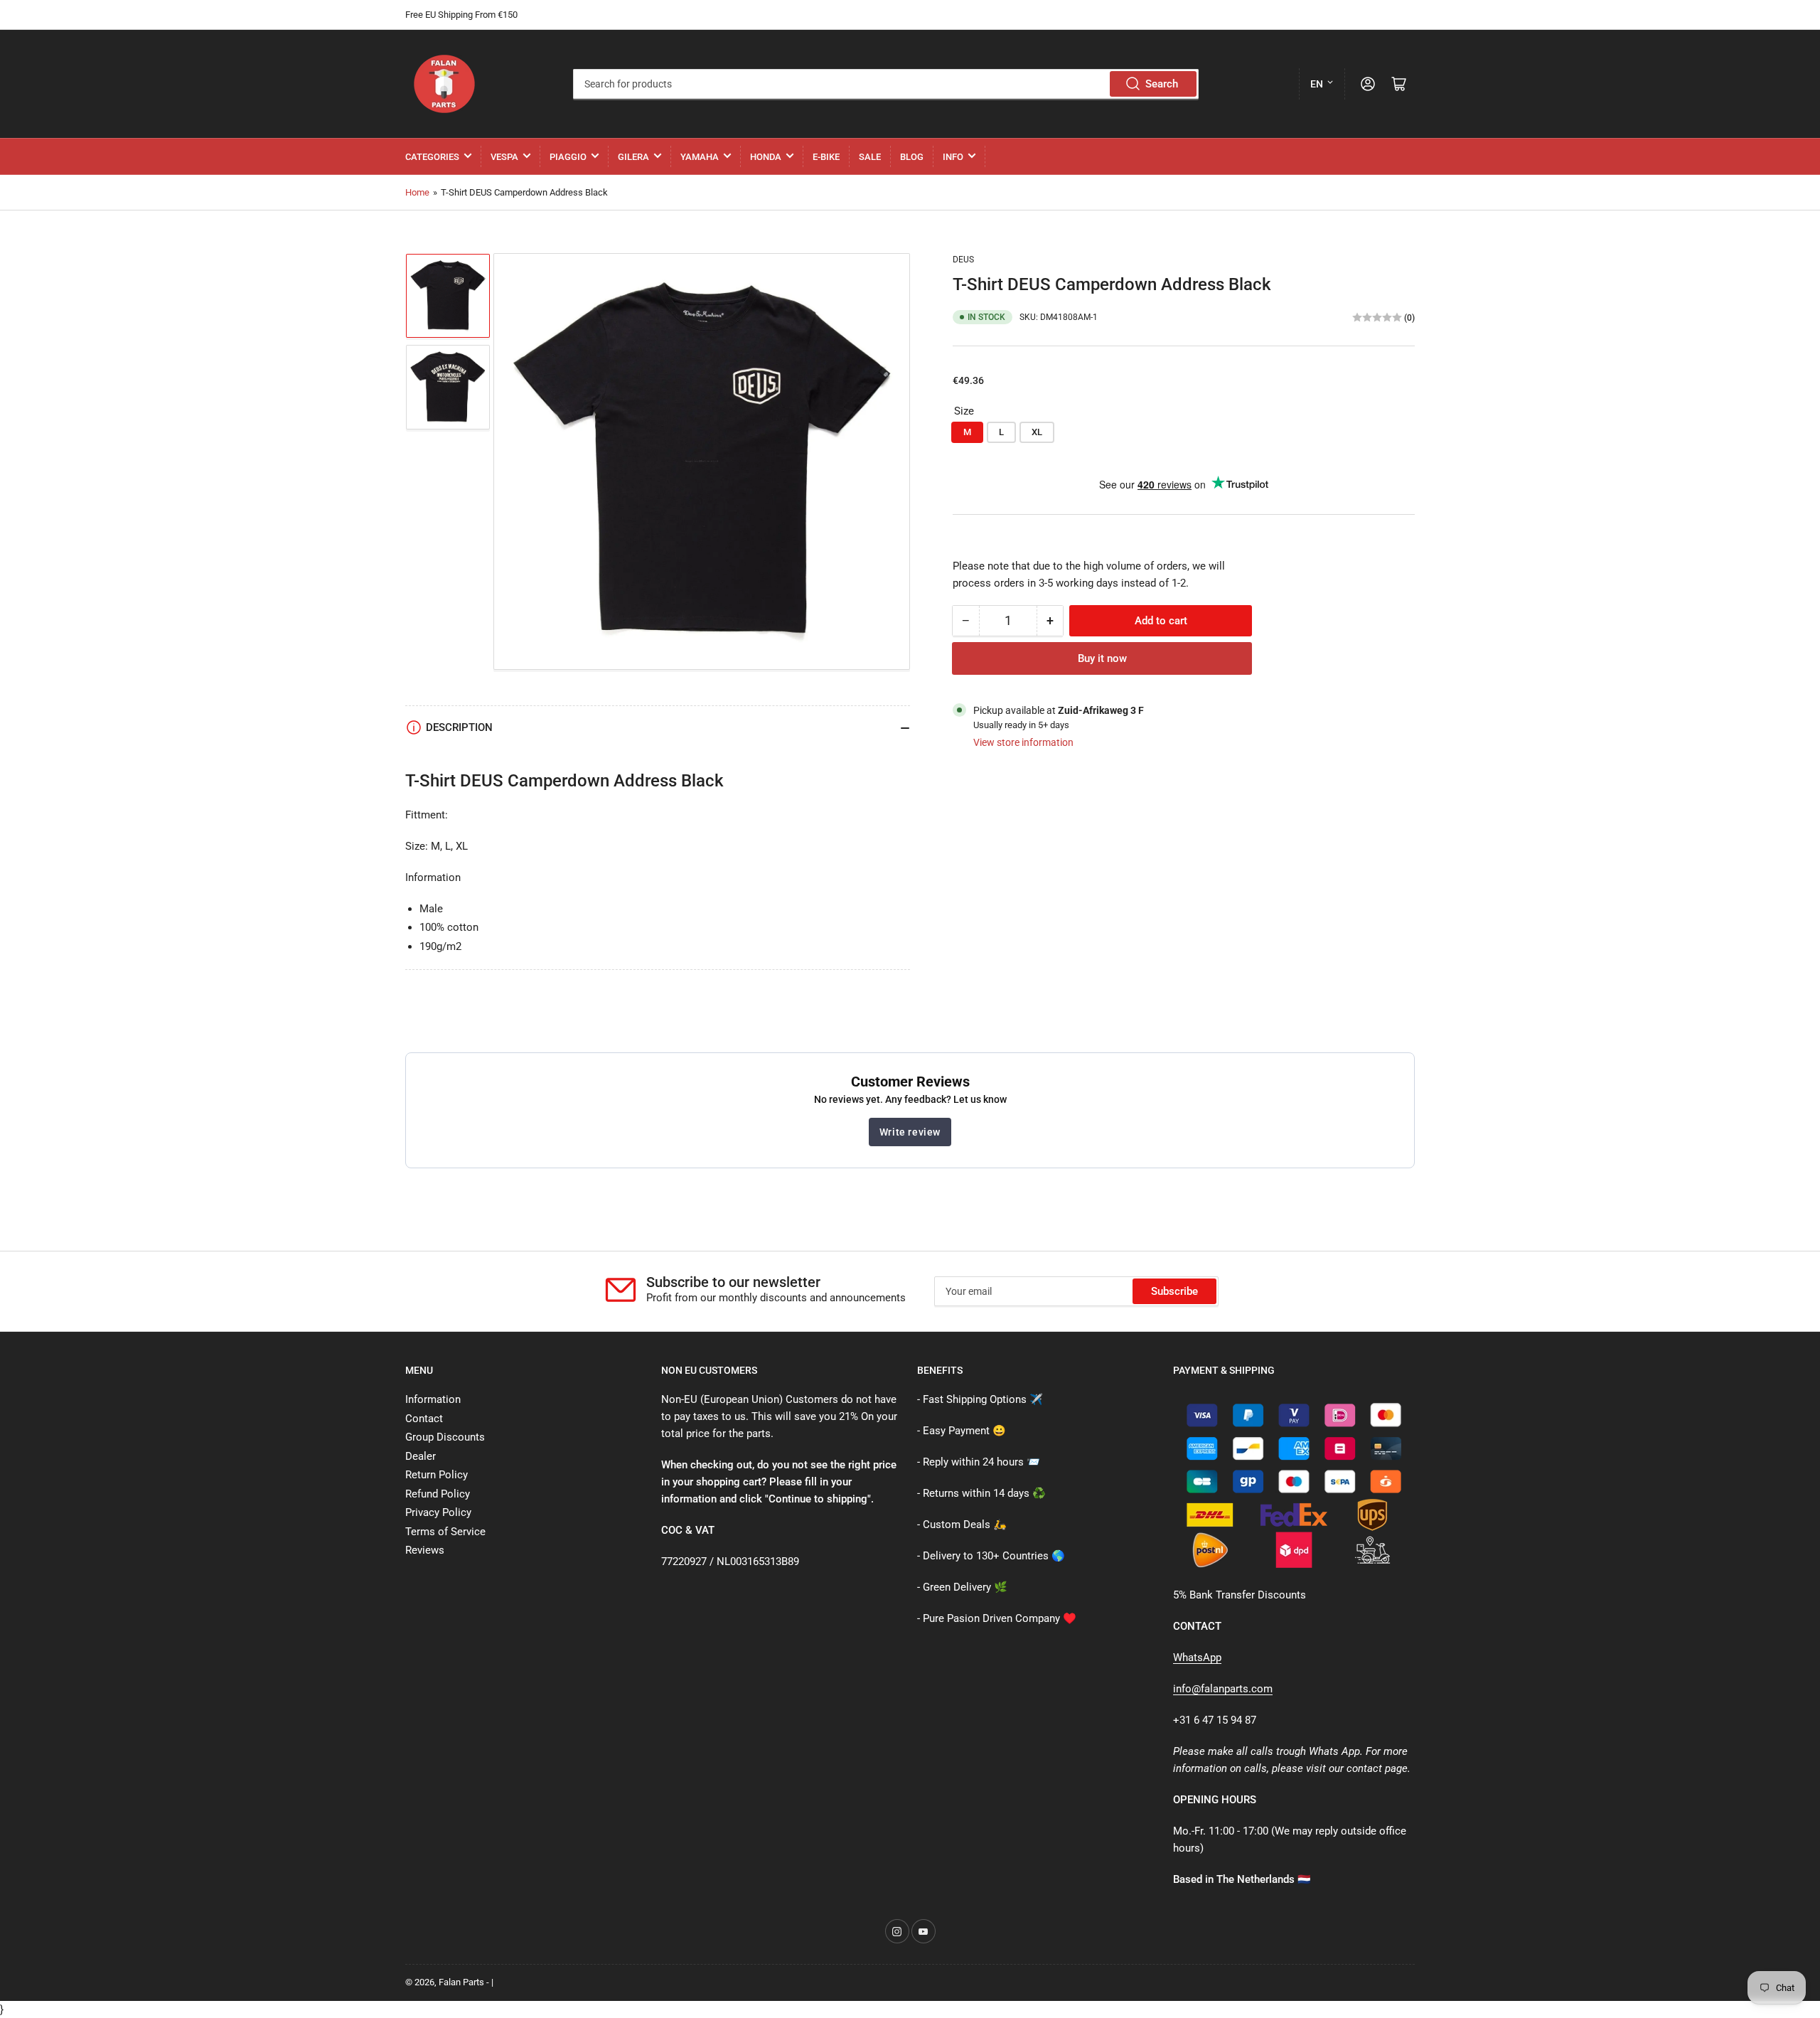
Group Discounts (445, 1437)
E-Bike (826, 157)
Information (433, 1399)
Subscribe (1174, 1291)
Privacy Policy (438, 1512)
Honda (766, 157)
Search (1162, 84)
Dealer (421, 1456)
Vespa (504, 157)
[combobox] (885, 84)
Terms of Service (445, 1532)
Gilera (633, 157)
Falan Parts (461, 1982)
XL (1037, 432)
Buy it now (1102, 658)
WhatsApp (1197, 1657)
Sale (870, 157)
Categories (432, 157)
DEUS (963, 260)
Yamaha (700, 157)
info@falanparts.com (1223, 1689)
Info (953, 157)
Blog (912, 157)
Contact (424, 1419)
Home (417, 192)
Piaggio (568, 157)
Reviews (425, 1550)
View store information (1023, 742)
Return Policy (437, 1475)
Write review (910, 1132)
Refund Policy (438, 1494)
